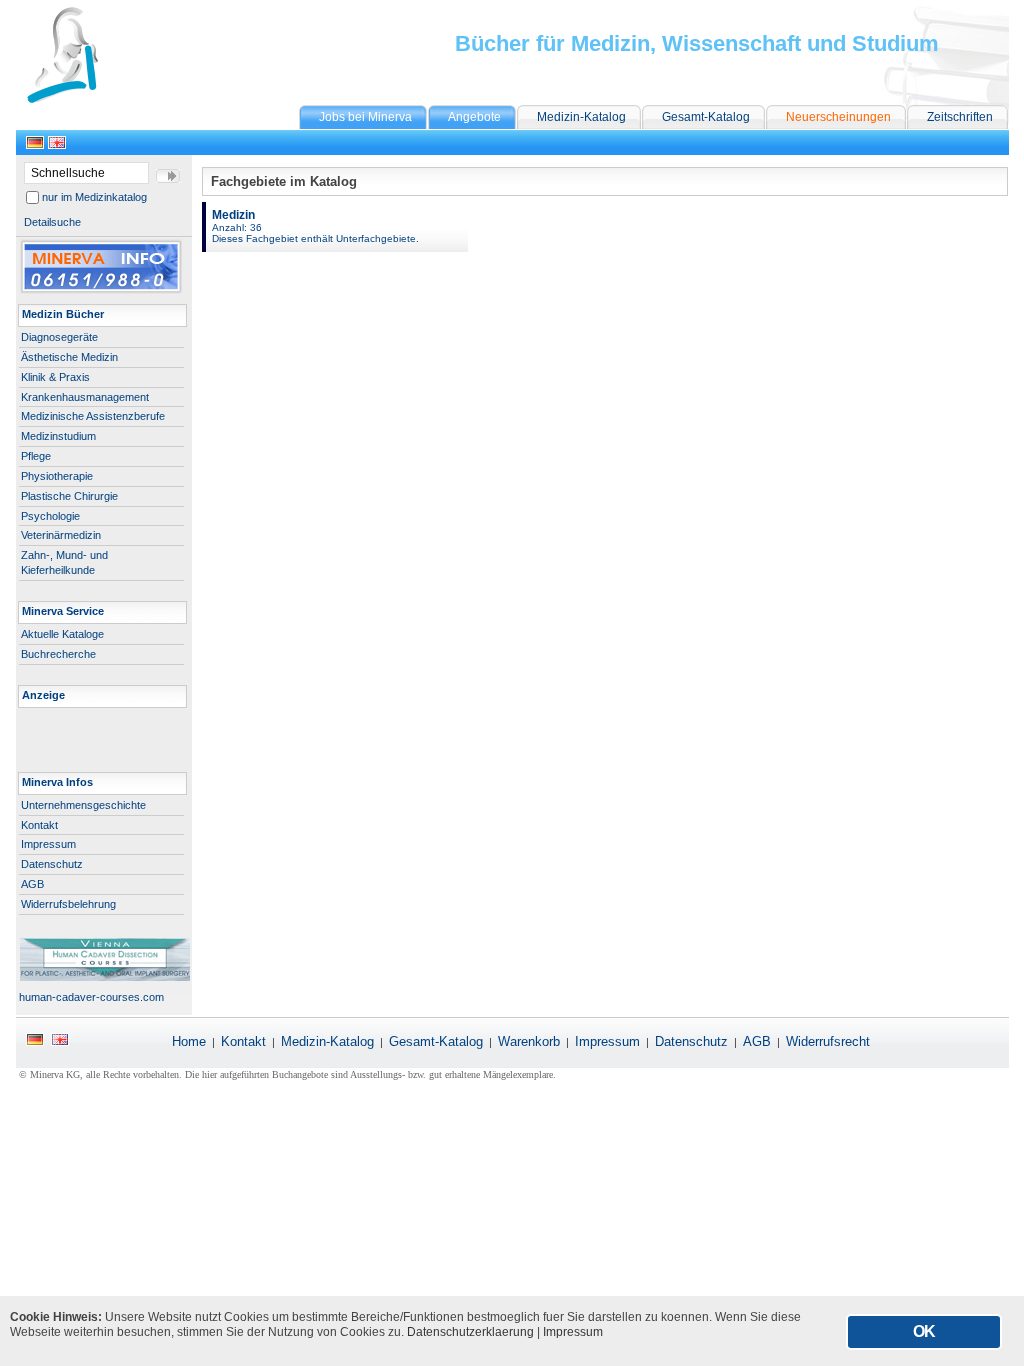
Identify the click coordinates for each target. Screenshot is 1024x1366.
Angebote (474, 117)
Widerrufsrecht (828, 1041)
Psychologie (50, 516)
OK (924, 1331)
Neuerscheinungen (838, 117)
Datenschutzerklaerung (470, 1332)
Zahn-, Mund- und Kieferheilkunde (64, 562)
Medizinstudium (58, 436)
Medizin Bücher (63, 314)
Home (189, 1041)
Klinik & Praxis (55, 377)
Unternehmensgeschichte (83, 805)
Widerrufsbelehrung (68, 904)
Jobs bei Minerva (365, 117)
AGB (32, 884)
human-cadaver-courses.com (90, 997)
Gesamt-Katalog (706, 117)
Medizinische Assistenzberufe (93, 416)
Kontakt (39, 825)
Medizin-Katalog (581, 117)
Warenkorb (529, 1041)
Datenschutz (52, 864)
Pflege (36, 456)
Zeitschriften (960, 117)
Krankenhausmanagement (85, 397)
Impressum (48, 844)
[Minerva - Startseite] (92, 100)
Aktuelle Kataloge (62, 634)
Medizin (315, 226)
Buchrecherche (58, 654)
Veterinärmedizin (61, 535)
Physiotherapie (57, 476)
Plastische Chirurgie (69, 496)
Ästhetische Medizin (69, 357)
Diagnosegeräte (59, 337)
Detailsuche (52, 222)
